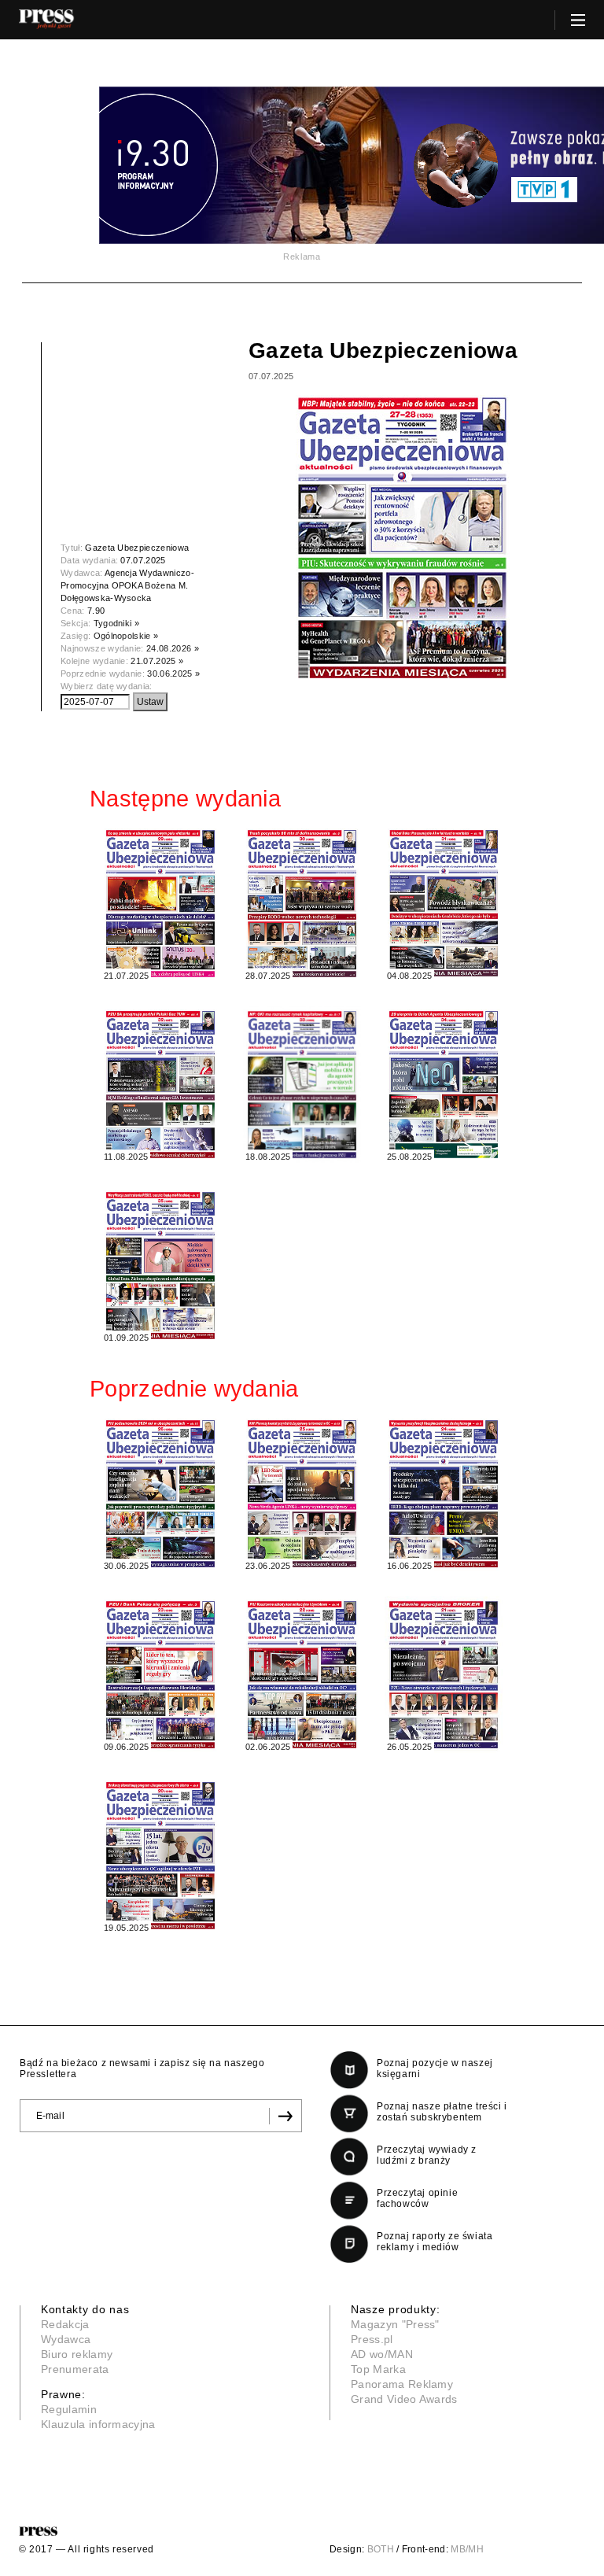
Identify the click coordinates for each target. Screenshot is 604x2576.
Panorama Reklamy (402, 2384)
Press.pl (372, 2339)
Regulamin (69, 2409)
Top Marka (378, 2369)
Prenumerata (75, 2369)
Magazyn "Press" (395, 2324)
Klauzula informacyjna (98, 2424)
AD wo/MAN (382, 2354)
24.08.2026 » (173, 648)
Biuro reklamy (77, 2354)
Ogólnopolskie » (126, 636)
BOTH (381, 2549)
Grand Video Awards (404, 2399)
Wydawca (66, 2339)
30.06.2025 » (173, 674)
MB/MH (467, 2549)
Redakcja (65, 2324)
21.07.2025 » (157, 661)
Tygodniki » (117, 623)
